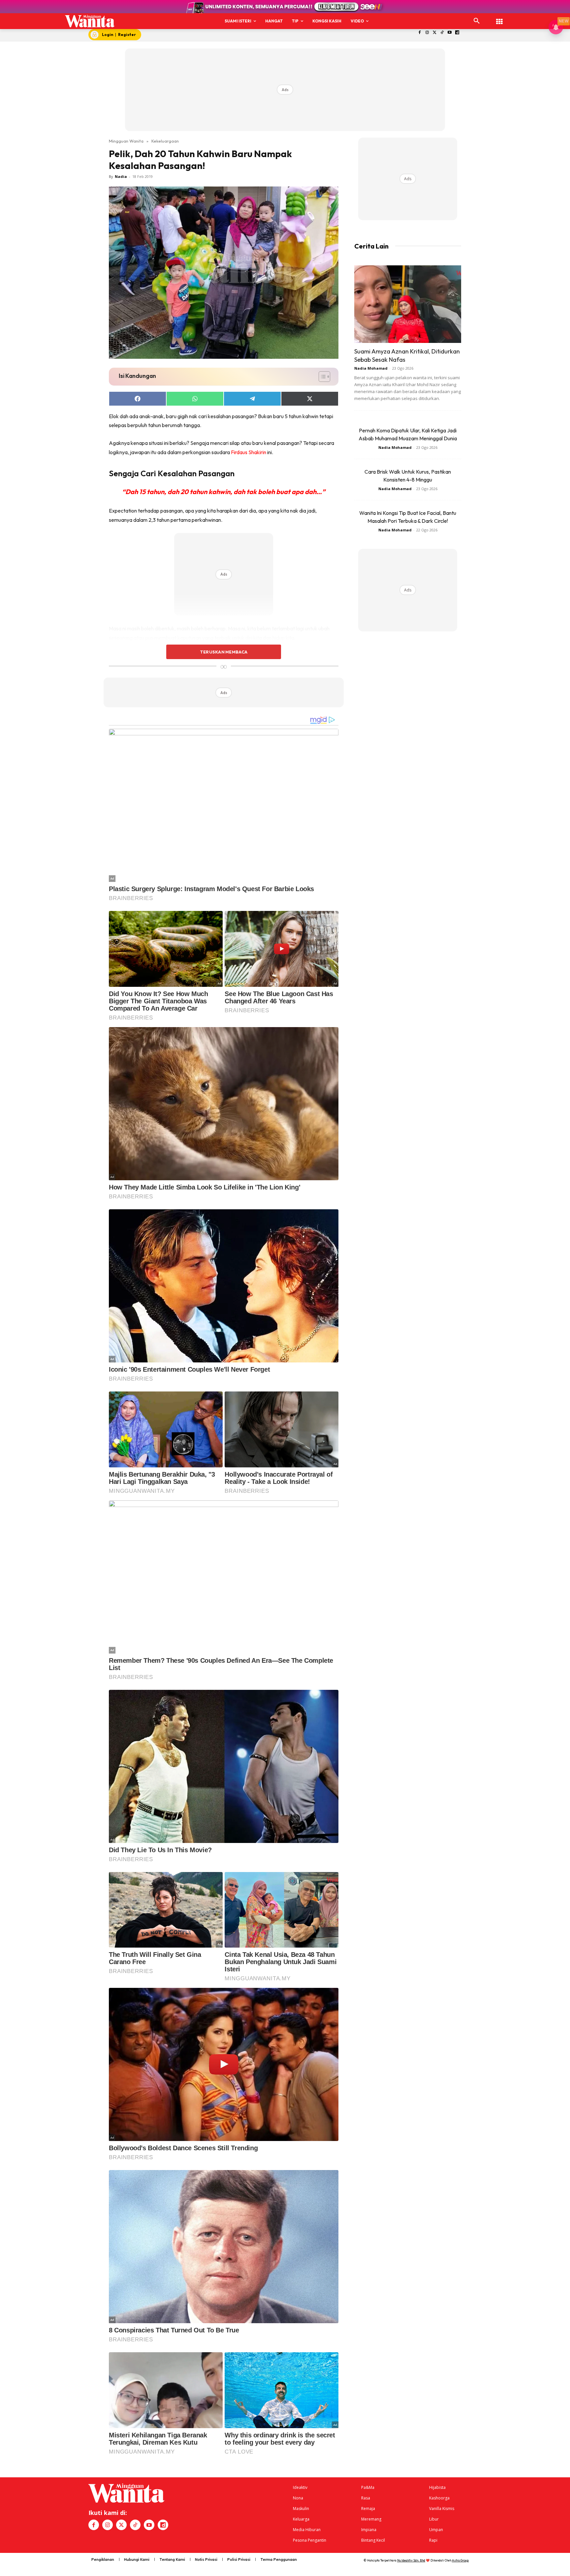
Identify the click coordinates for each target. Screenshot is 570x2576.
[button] (477, 21)
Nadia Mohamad (371, 368)
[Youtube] (450, 33)
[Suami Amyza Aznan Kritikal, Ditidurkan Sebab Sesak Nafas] (408, 304)
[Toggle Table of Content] (321, 377)
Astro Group (460, 2560)
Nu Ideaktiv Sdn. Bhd (411, 2560)
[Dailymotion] (457, 33)
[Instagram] (427, 33)
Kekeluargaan (165, 141)
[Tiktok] (442, 33)
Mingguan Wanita (126, 141)
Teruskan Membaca (224, 652)
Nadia (121, 176)
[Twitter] (435, 33)
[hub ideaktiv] (499, 18)
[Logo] (90, 21)
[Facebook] (420, 33)
